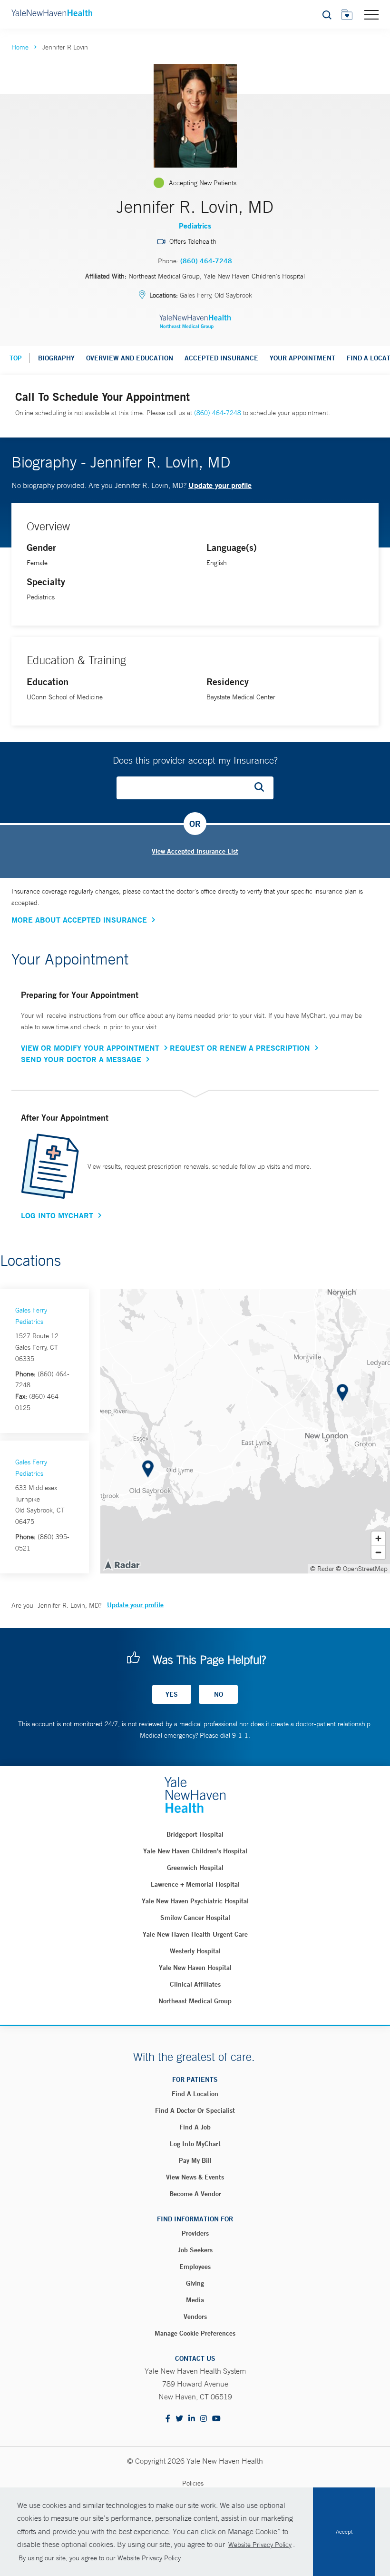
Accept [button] (344, 2532)
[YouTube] (216, 2419)
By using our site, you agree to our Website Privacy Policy (100, 2558)
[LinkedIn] (192, 2419)
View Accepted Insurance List (195, 851)
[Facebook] (168, 2419)
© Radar (322, 1569)
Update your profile (220, 485)
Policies (193, 2483)
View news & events (195, 2177)
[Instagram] (204, 2419)
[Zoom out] (378, 1552)
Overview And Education (130, 358)
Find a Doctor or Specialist (195, 2110)
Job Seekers (195, 2250)
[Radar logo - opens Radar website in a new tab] (122, 1564)
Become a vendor (195, 2194)
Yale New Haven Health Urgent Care (195, 1934)
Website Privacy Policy (260, 2545)
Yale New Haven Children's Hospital (195, 1851)
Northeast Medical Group (195, 2001)
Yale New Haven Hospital (195, 1968)
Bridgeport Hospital (195, 1834)
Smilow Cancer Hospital (195, 1918)
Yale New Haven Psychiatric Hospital (195, 1901)
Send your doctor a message (81, 1059)
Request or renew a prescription (240, 1048)
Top (16, 358)
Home (20, 47)
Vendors (195, 2317)
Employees (195, 2267)
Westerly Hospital (195, 1951)
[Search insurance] (263, 788)
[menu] (371, 14)
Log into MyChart (195, 2144)
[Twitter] (179, 2419)
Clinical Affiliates (195, 1984)
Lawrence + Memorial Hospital (195, 1884)
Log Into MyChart (57, 1215)
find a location (195, 2094)
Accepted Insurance (221, 358)
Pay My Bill (195, 2160)
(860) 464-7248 (206, 261)
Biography (56, 358)
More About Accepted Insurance (79, 920)
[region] (245, 1431)
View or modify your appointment (90, 1048)
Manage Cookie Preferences (195, 2333)
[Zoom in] (378, 1538)
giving (195, 2283)
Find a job (195, 2127)
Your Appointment (302, 358)
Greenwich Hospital (195, 1868)
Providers (195, 2233)
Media (195, 2300)
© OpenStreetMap (362, 1569)
